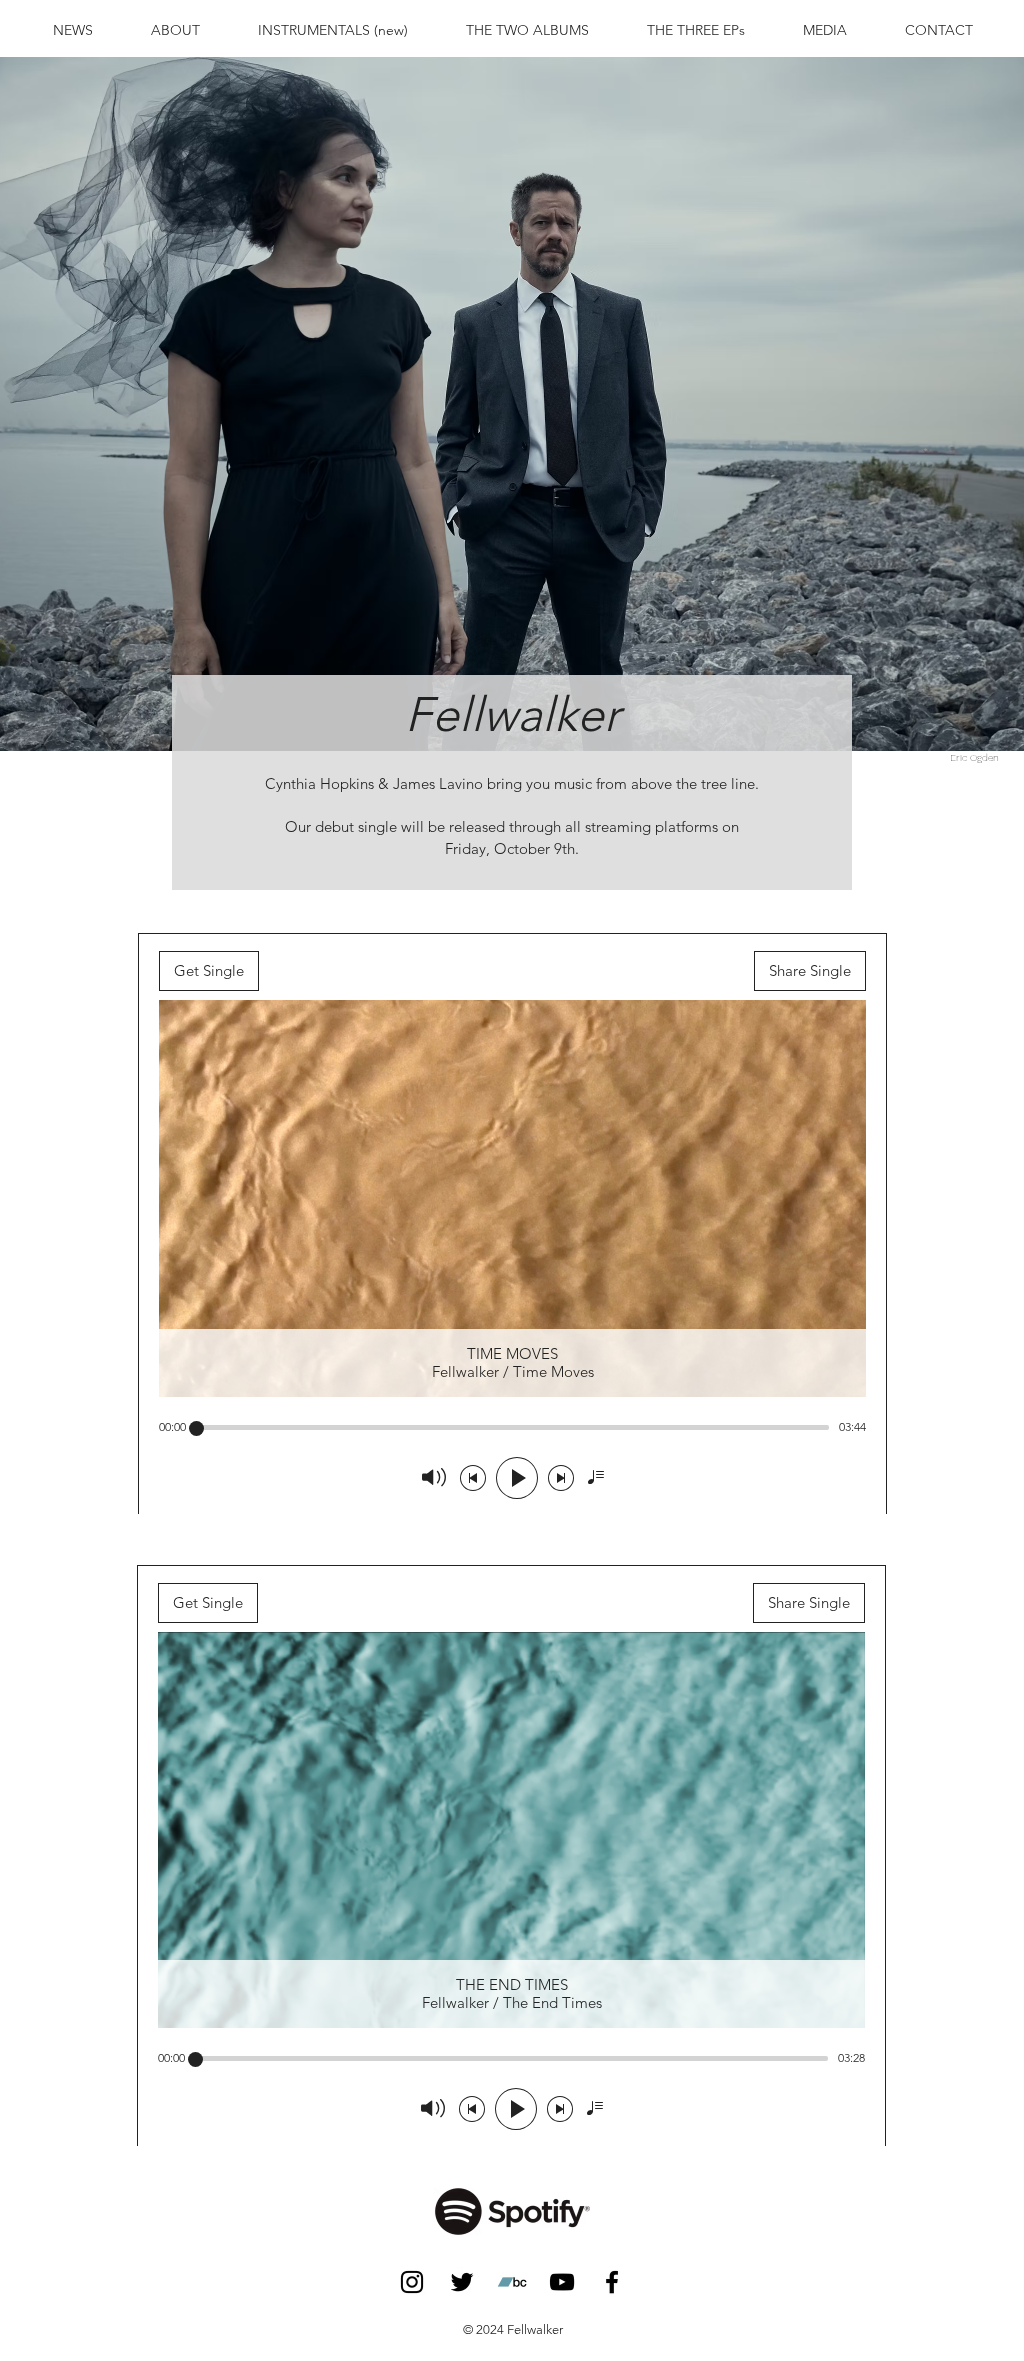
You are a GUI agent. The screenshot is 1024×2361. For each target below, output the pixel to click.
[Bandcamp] (512, 2282)
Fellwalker (512, 714)
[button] (527, 30)
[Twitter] (462, 2282)
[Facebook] (612, 2282)
